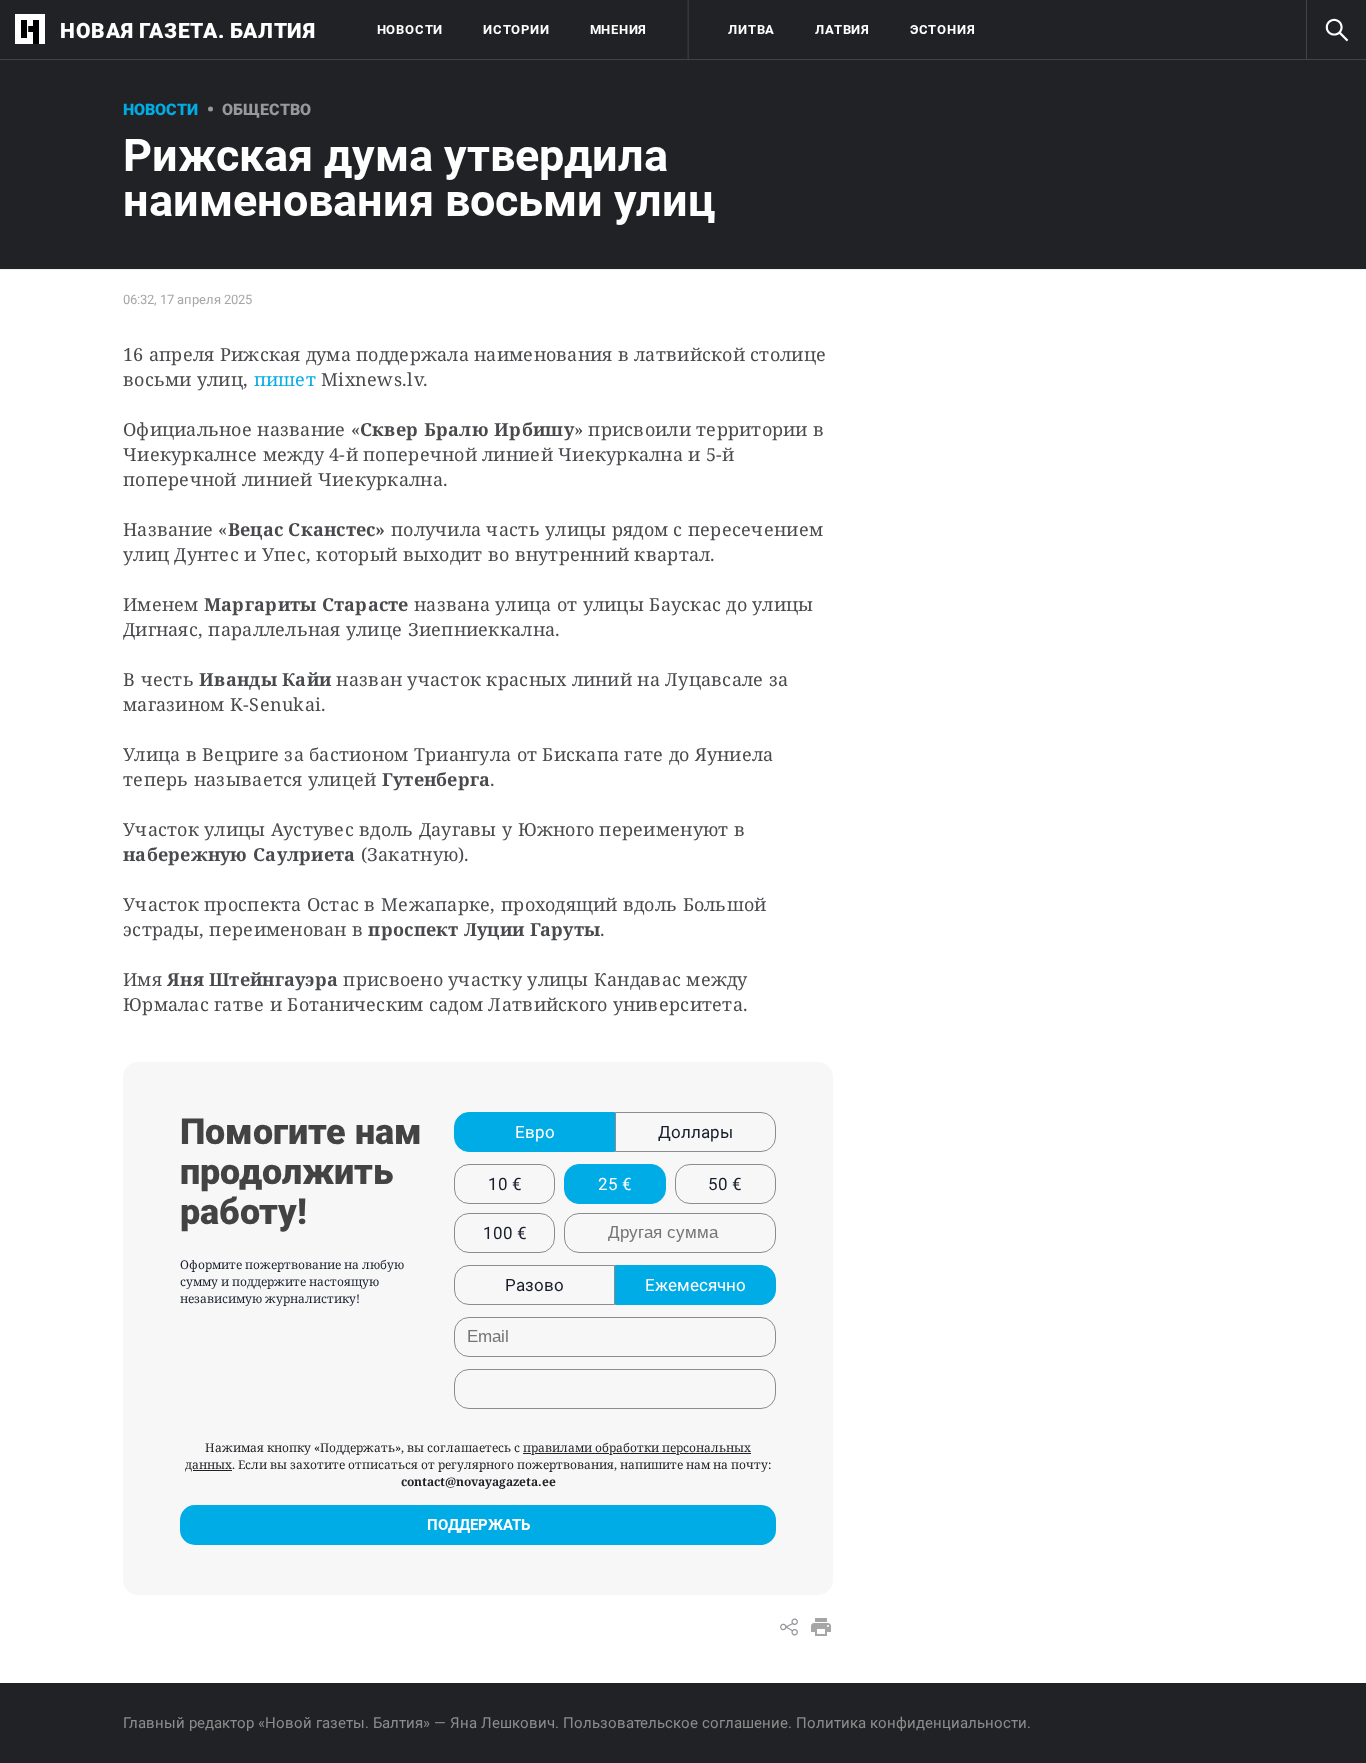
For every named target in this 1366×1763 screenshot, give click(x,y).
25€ (615, 1184)
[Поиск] (1336, 30)
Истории (516, 29)
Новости (410, 29)
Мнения (619, 29)
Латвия (842, 29)
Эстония (942, 29)
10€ (505, 1184)
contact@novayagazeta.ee (478, 1481)
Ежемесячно (695, 1285)
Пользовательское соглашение (675, 1723)
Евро (535, 1132)
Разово (534, 1285)
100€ (505, 1233)
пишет (285, 379)
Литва (751, 29)
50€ (725, 1184)
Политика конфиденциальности (911, 1723)
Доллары (695, 1132)
